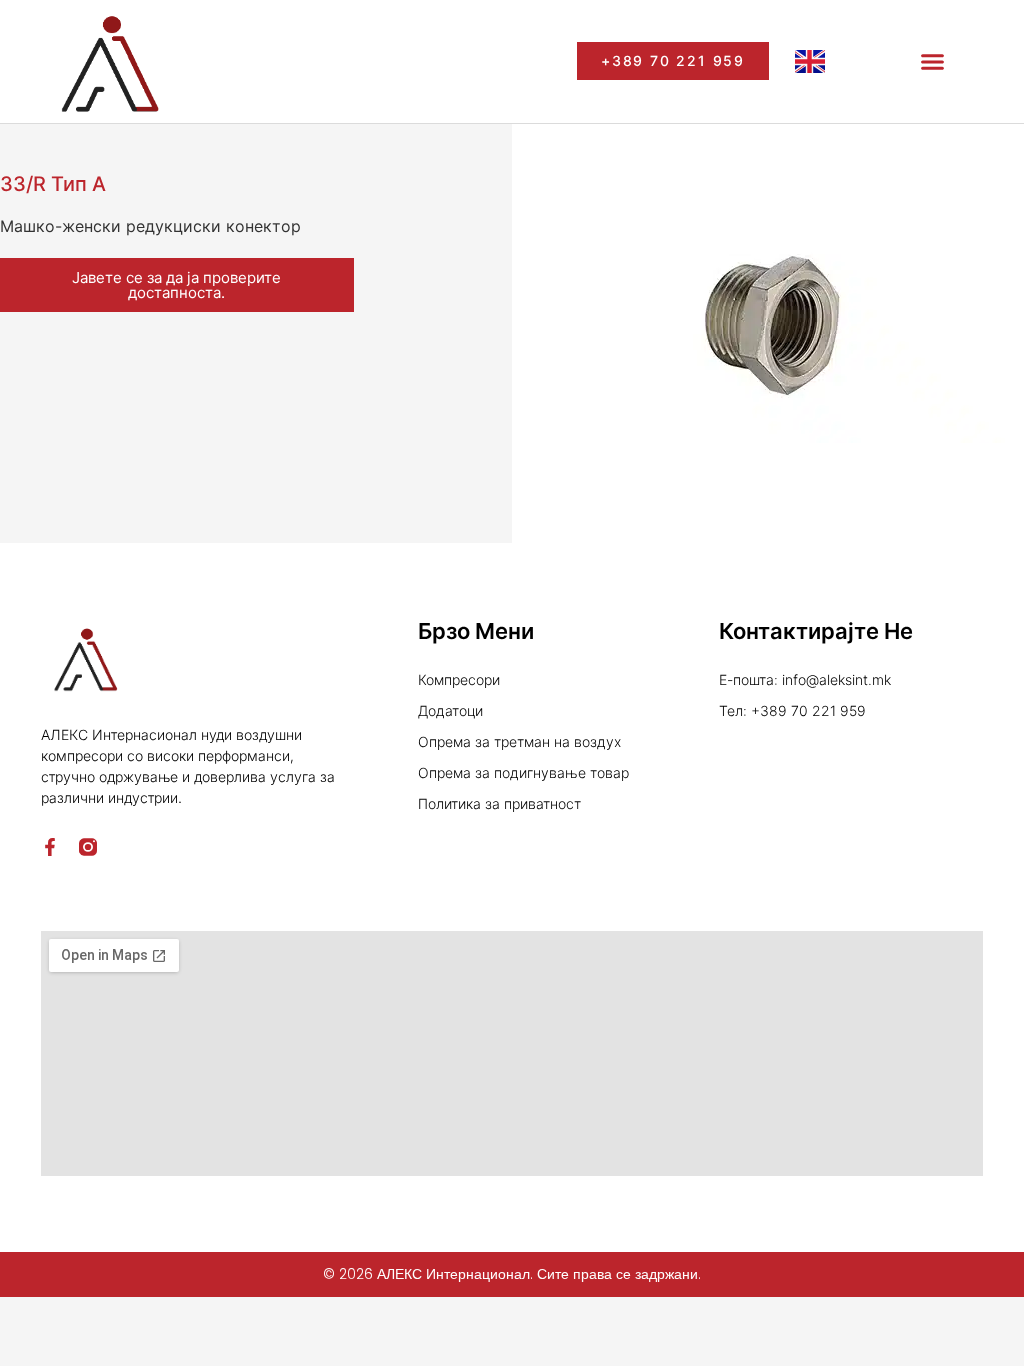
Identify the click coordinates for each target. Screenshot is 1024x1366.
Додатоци (450, 710)
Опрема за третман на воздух (519, 741)
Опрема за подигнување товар (523, 772)
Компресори (459, 679)
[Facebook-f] (50, 847)
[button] (933, 62)
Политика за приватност (499, 803)
